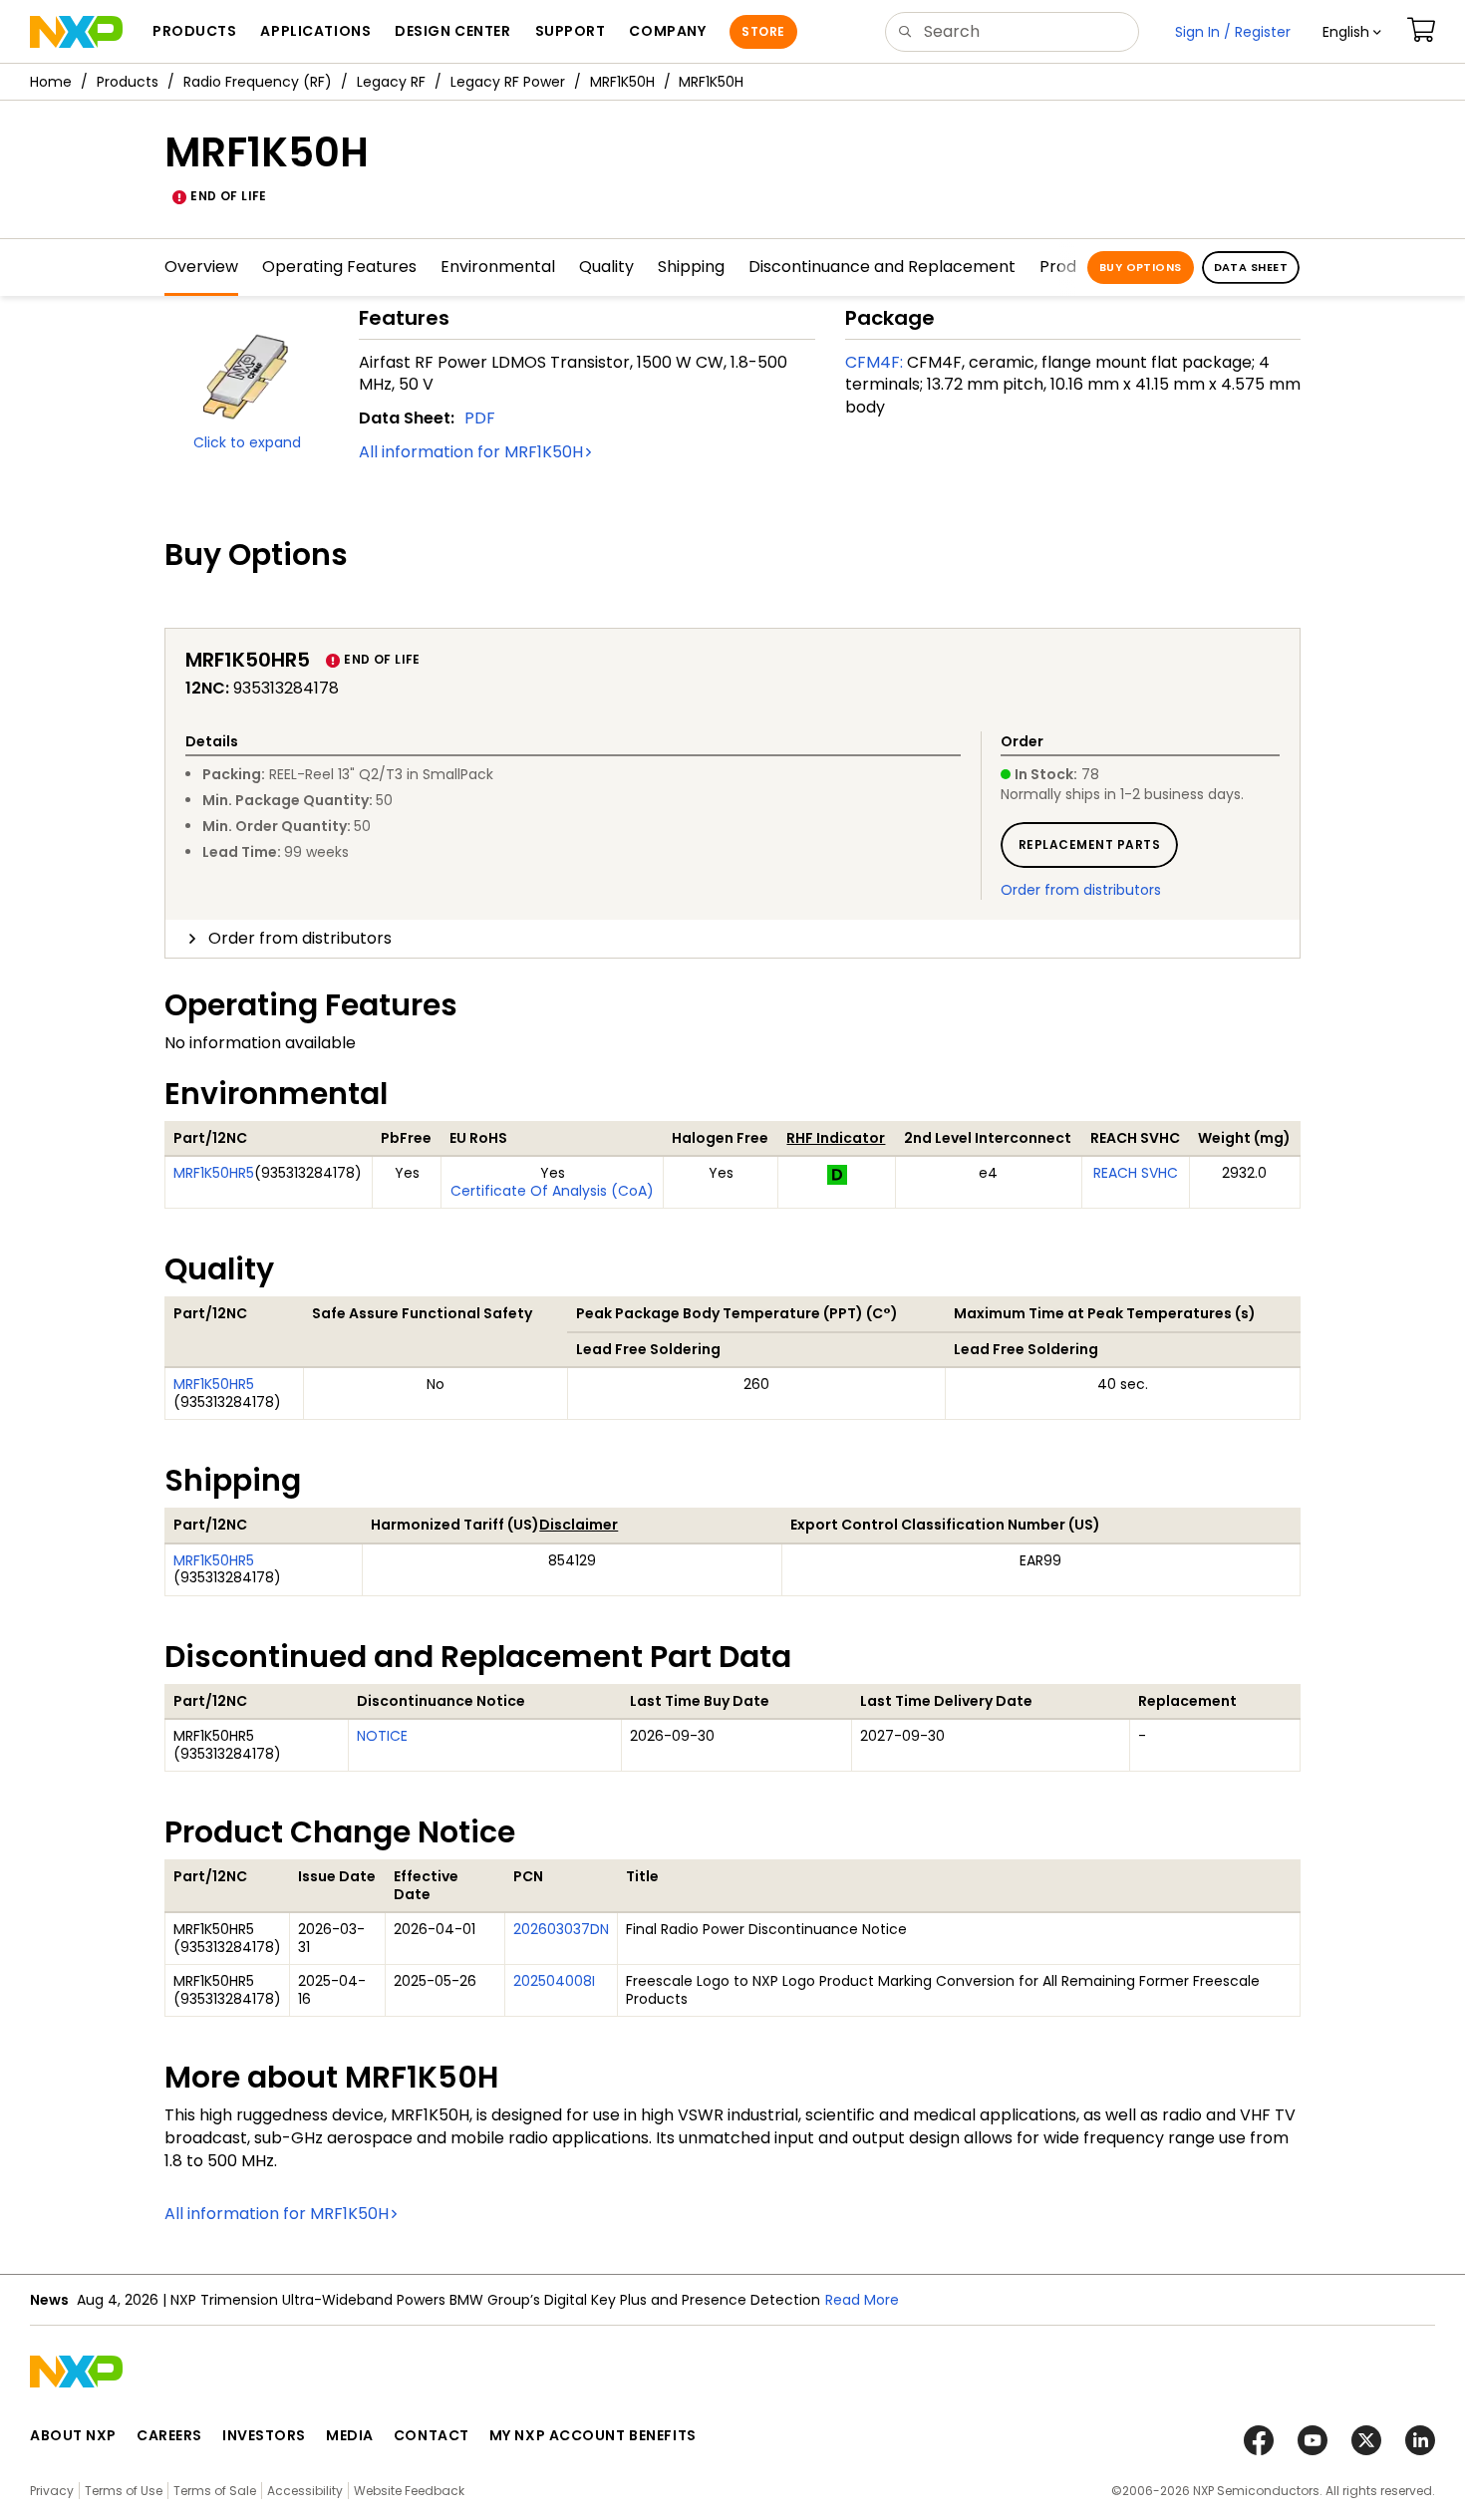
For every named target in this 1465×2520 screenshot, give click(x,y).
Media (350, 2435)
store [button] (763, 31)
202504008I (554, 1981)
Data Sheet (1251, 267)
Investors (264, 2435)
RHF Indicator (836, 1138)
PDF (480, 418)
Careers (169, 2435)
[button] (1352, 32)
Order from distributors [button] (300, 938)
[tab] (732, 939)
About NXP (73, 2435)
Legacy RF (391, 82)
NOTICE (382, 1736)
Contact (432, 2435)
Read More (862, 2300)
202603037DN (561, 1929)
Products (128, 82)
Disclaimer (579, 1525)
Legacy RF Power (508, 82)
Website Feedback (409, 2491)
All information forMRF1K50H (471, 452)
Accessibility (305, 2491)
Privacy (52, 2491)
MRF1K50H (622, 82)
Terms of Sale (215, 2491)
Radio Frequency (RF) (258, 82)
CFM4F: (874, 362)
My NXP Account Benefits (593, 2435)
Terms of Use (124, 2491)
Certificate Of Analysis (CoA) (552, 1191)
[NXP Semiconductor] (76, 32)
